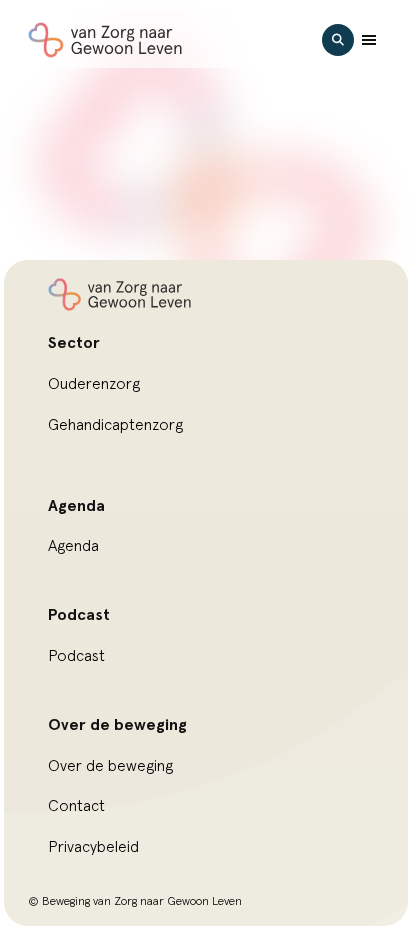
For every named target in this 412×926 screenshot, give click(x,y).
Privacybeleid (93, 847)
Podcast (76, 656)
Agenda (73, 546)
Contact (76, 806)
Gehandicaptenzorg (115, 425)
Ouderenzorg (94, 384)
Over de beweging (110, 766)
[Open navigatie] (369, 40)
